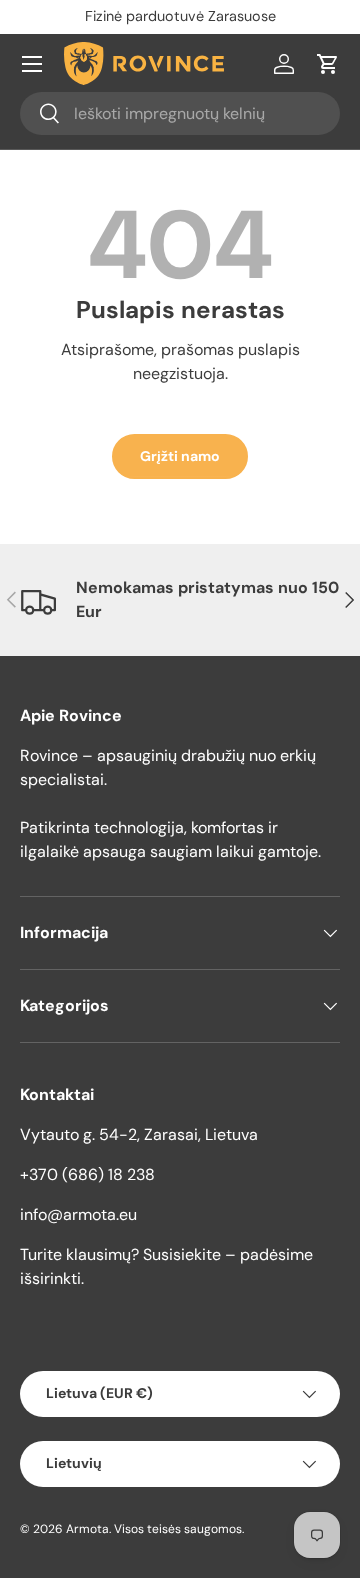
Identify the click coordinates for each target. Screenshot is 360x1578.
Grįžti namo (180, 456)
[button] (328, 64)
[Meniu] (32, 64)
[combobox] (180, 113)
